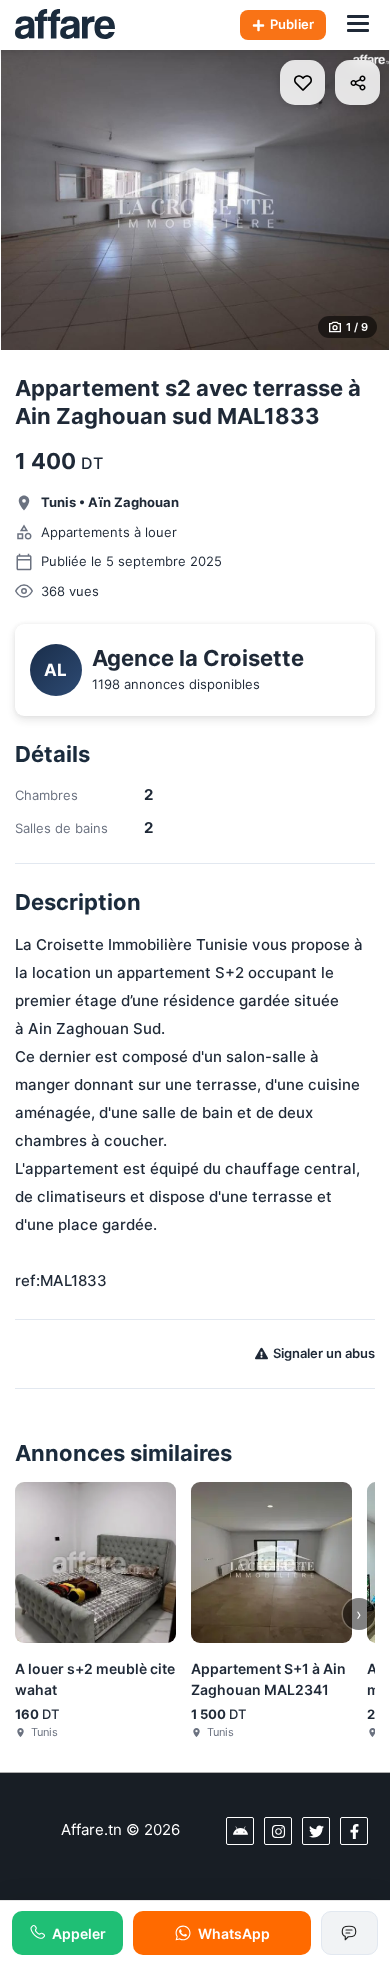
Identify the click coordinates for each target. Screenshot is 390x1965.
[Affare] (65, 25)
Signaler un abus (324, 1353)
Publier (292, 24)
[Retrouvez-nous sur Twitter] (316, 1831)
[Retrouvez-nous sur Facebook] (354, 1831)
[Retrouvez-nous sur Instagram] (278, 1831)
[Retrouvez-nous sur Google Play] (240, 1831)
